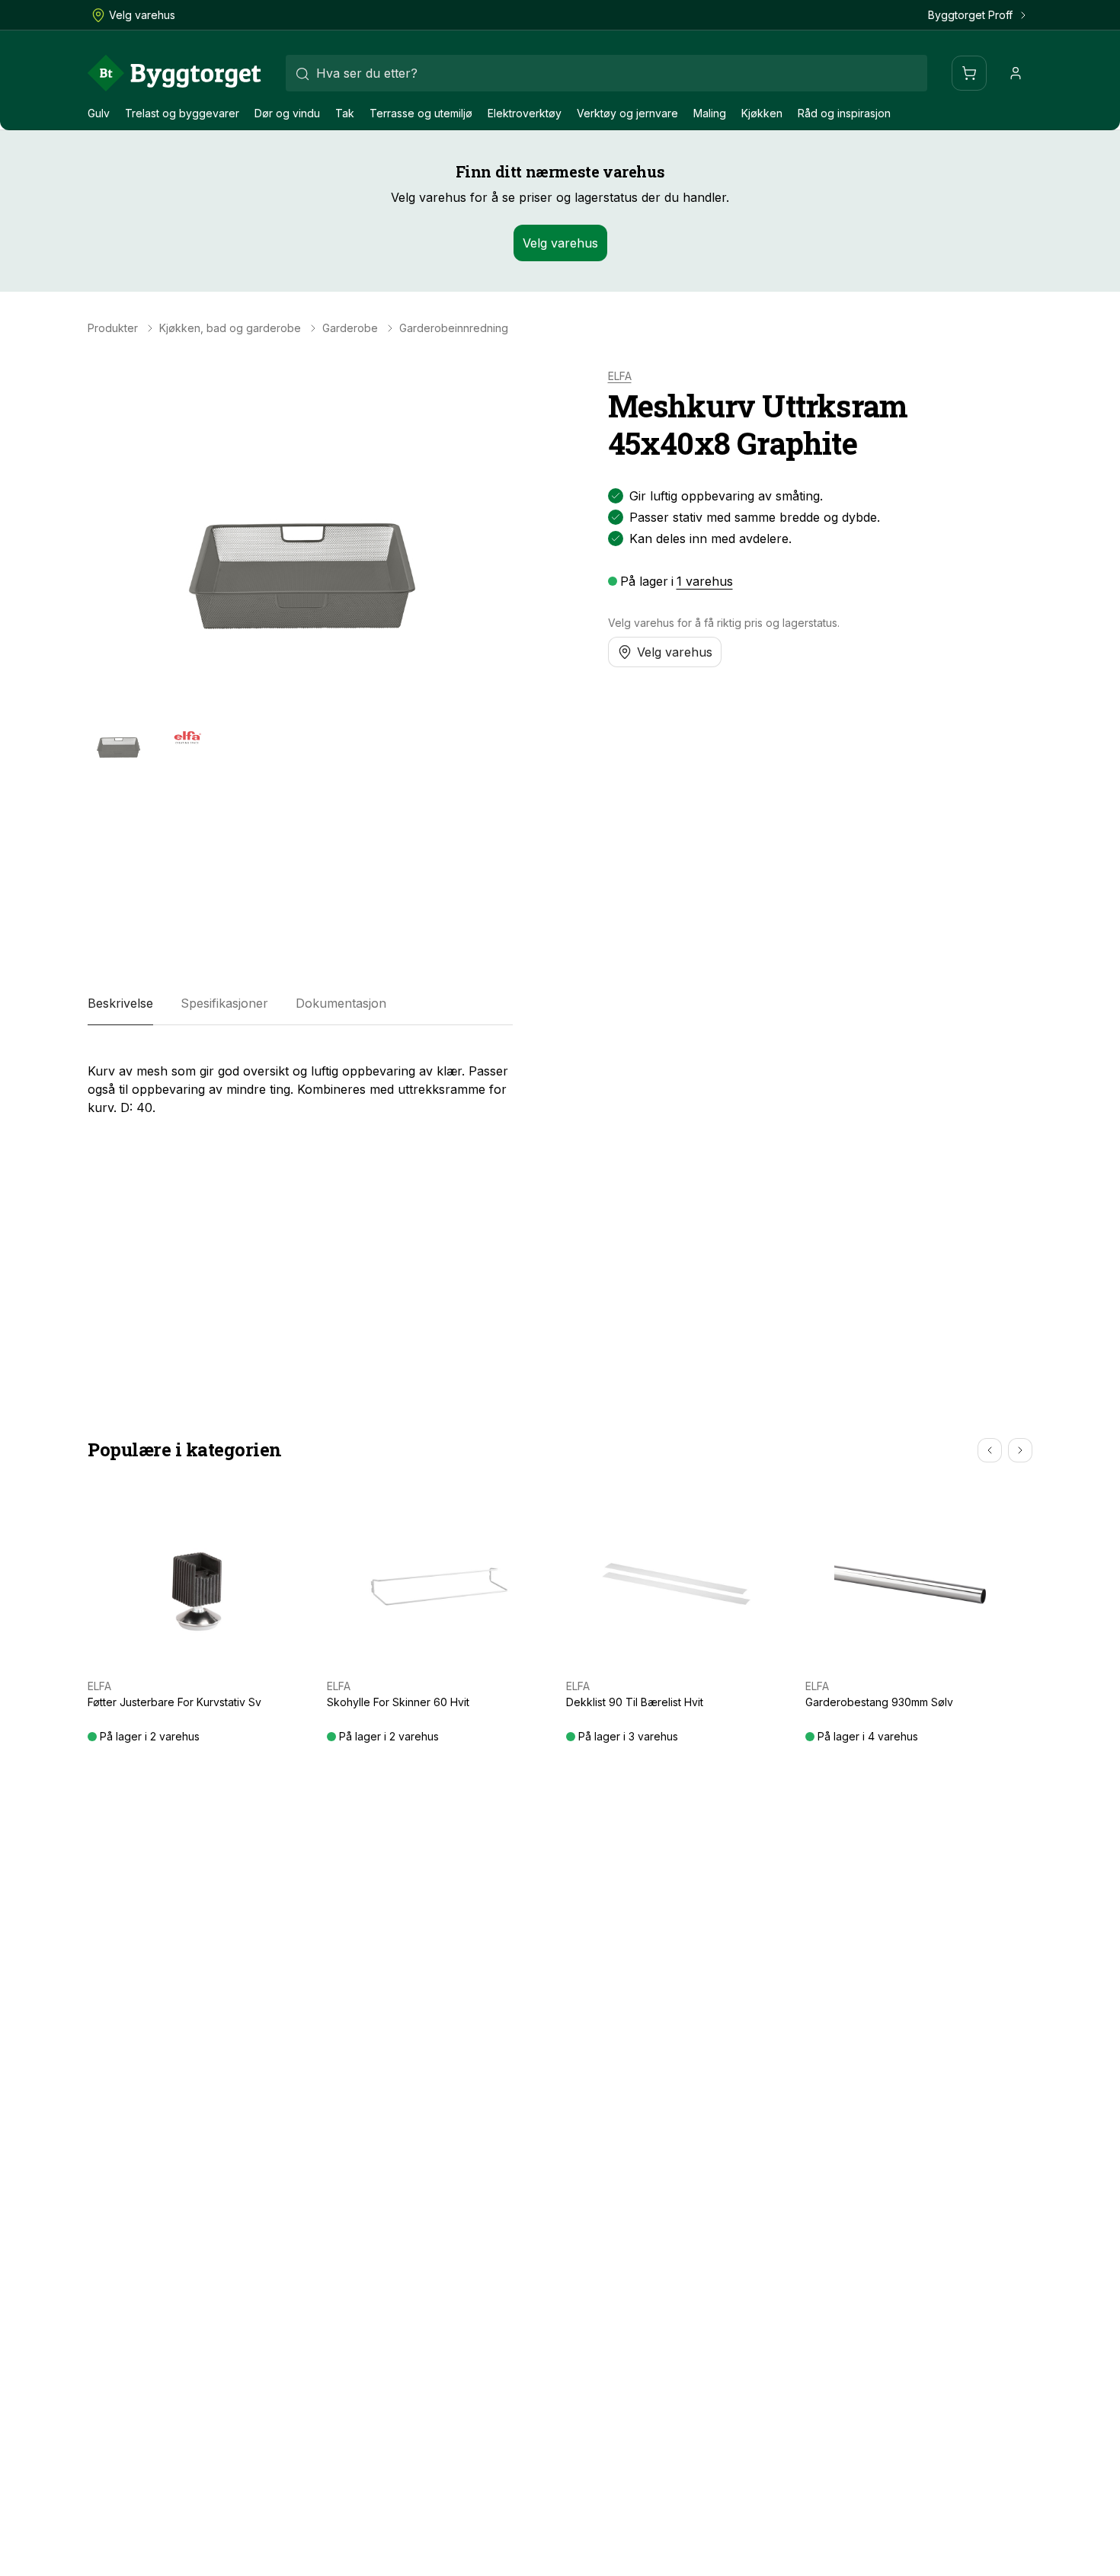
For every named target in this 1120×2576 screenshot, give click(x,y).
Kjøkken (762, 113)
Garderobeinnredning (454, 328)
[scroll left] (990, 1450)
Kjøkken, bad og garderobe (230, 328)
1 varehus (705, 581)
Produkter (113, 328)
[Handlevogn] (969, 73)
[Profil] (1016, 73)
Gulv (99, 113)
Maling (710, 113)
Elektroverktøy (525, 113)
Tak (345, 113)
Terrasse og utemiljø (421, 113)
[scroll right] (1020, 1450)
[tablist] (300, 1004)
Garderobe (350, 328)
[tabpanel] (300, 1083)
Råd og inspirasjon (844, 113)
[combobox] (606, 73)
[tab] (120, 1004)
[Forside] (174, 73)
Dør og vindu (287, 113)
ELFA (620, 376)
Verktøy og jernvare (627, 113)
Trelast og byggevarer (182, 113)
